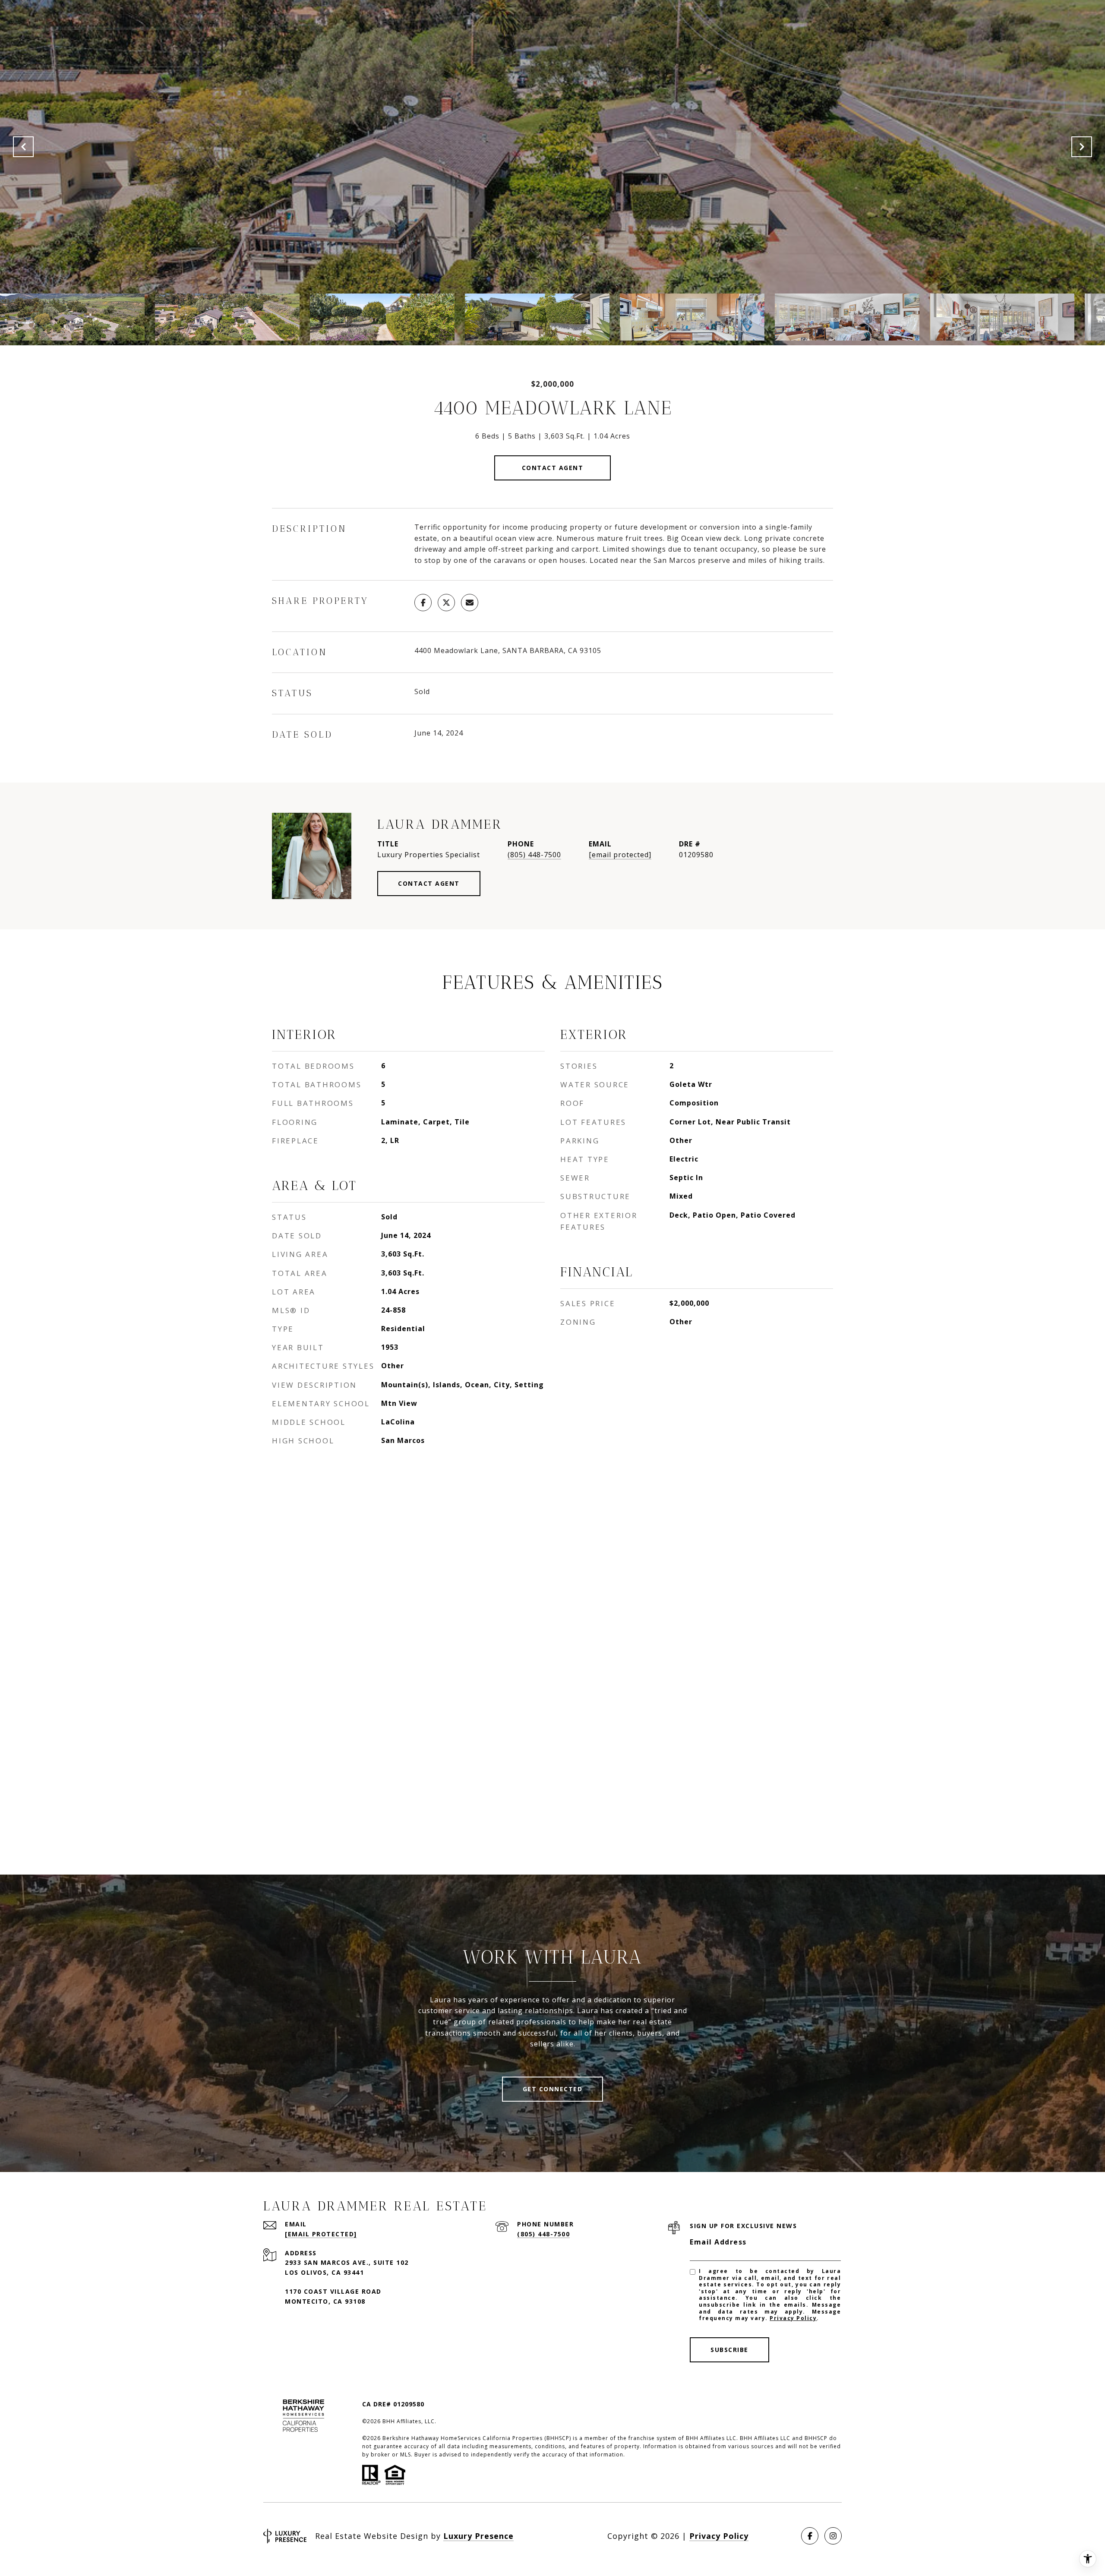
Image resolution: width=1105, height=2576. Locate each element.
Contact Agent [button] (553, 468)
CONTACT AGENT (429, 883)
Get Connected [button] (553, 2089)
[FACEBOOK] (810, 2536)
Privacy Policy (793, 2318)
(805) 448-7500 (534, 855)
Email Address (718, 2242)
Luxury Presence (478, 2536)
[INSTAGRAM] (833, 2536)
